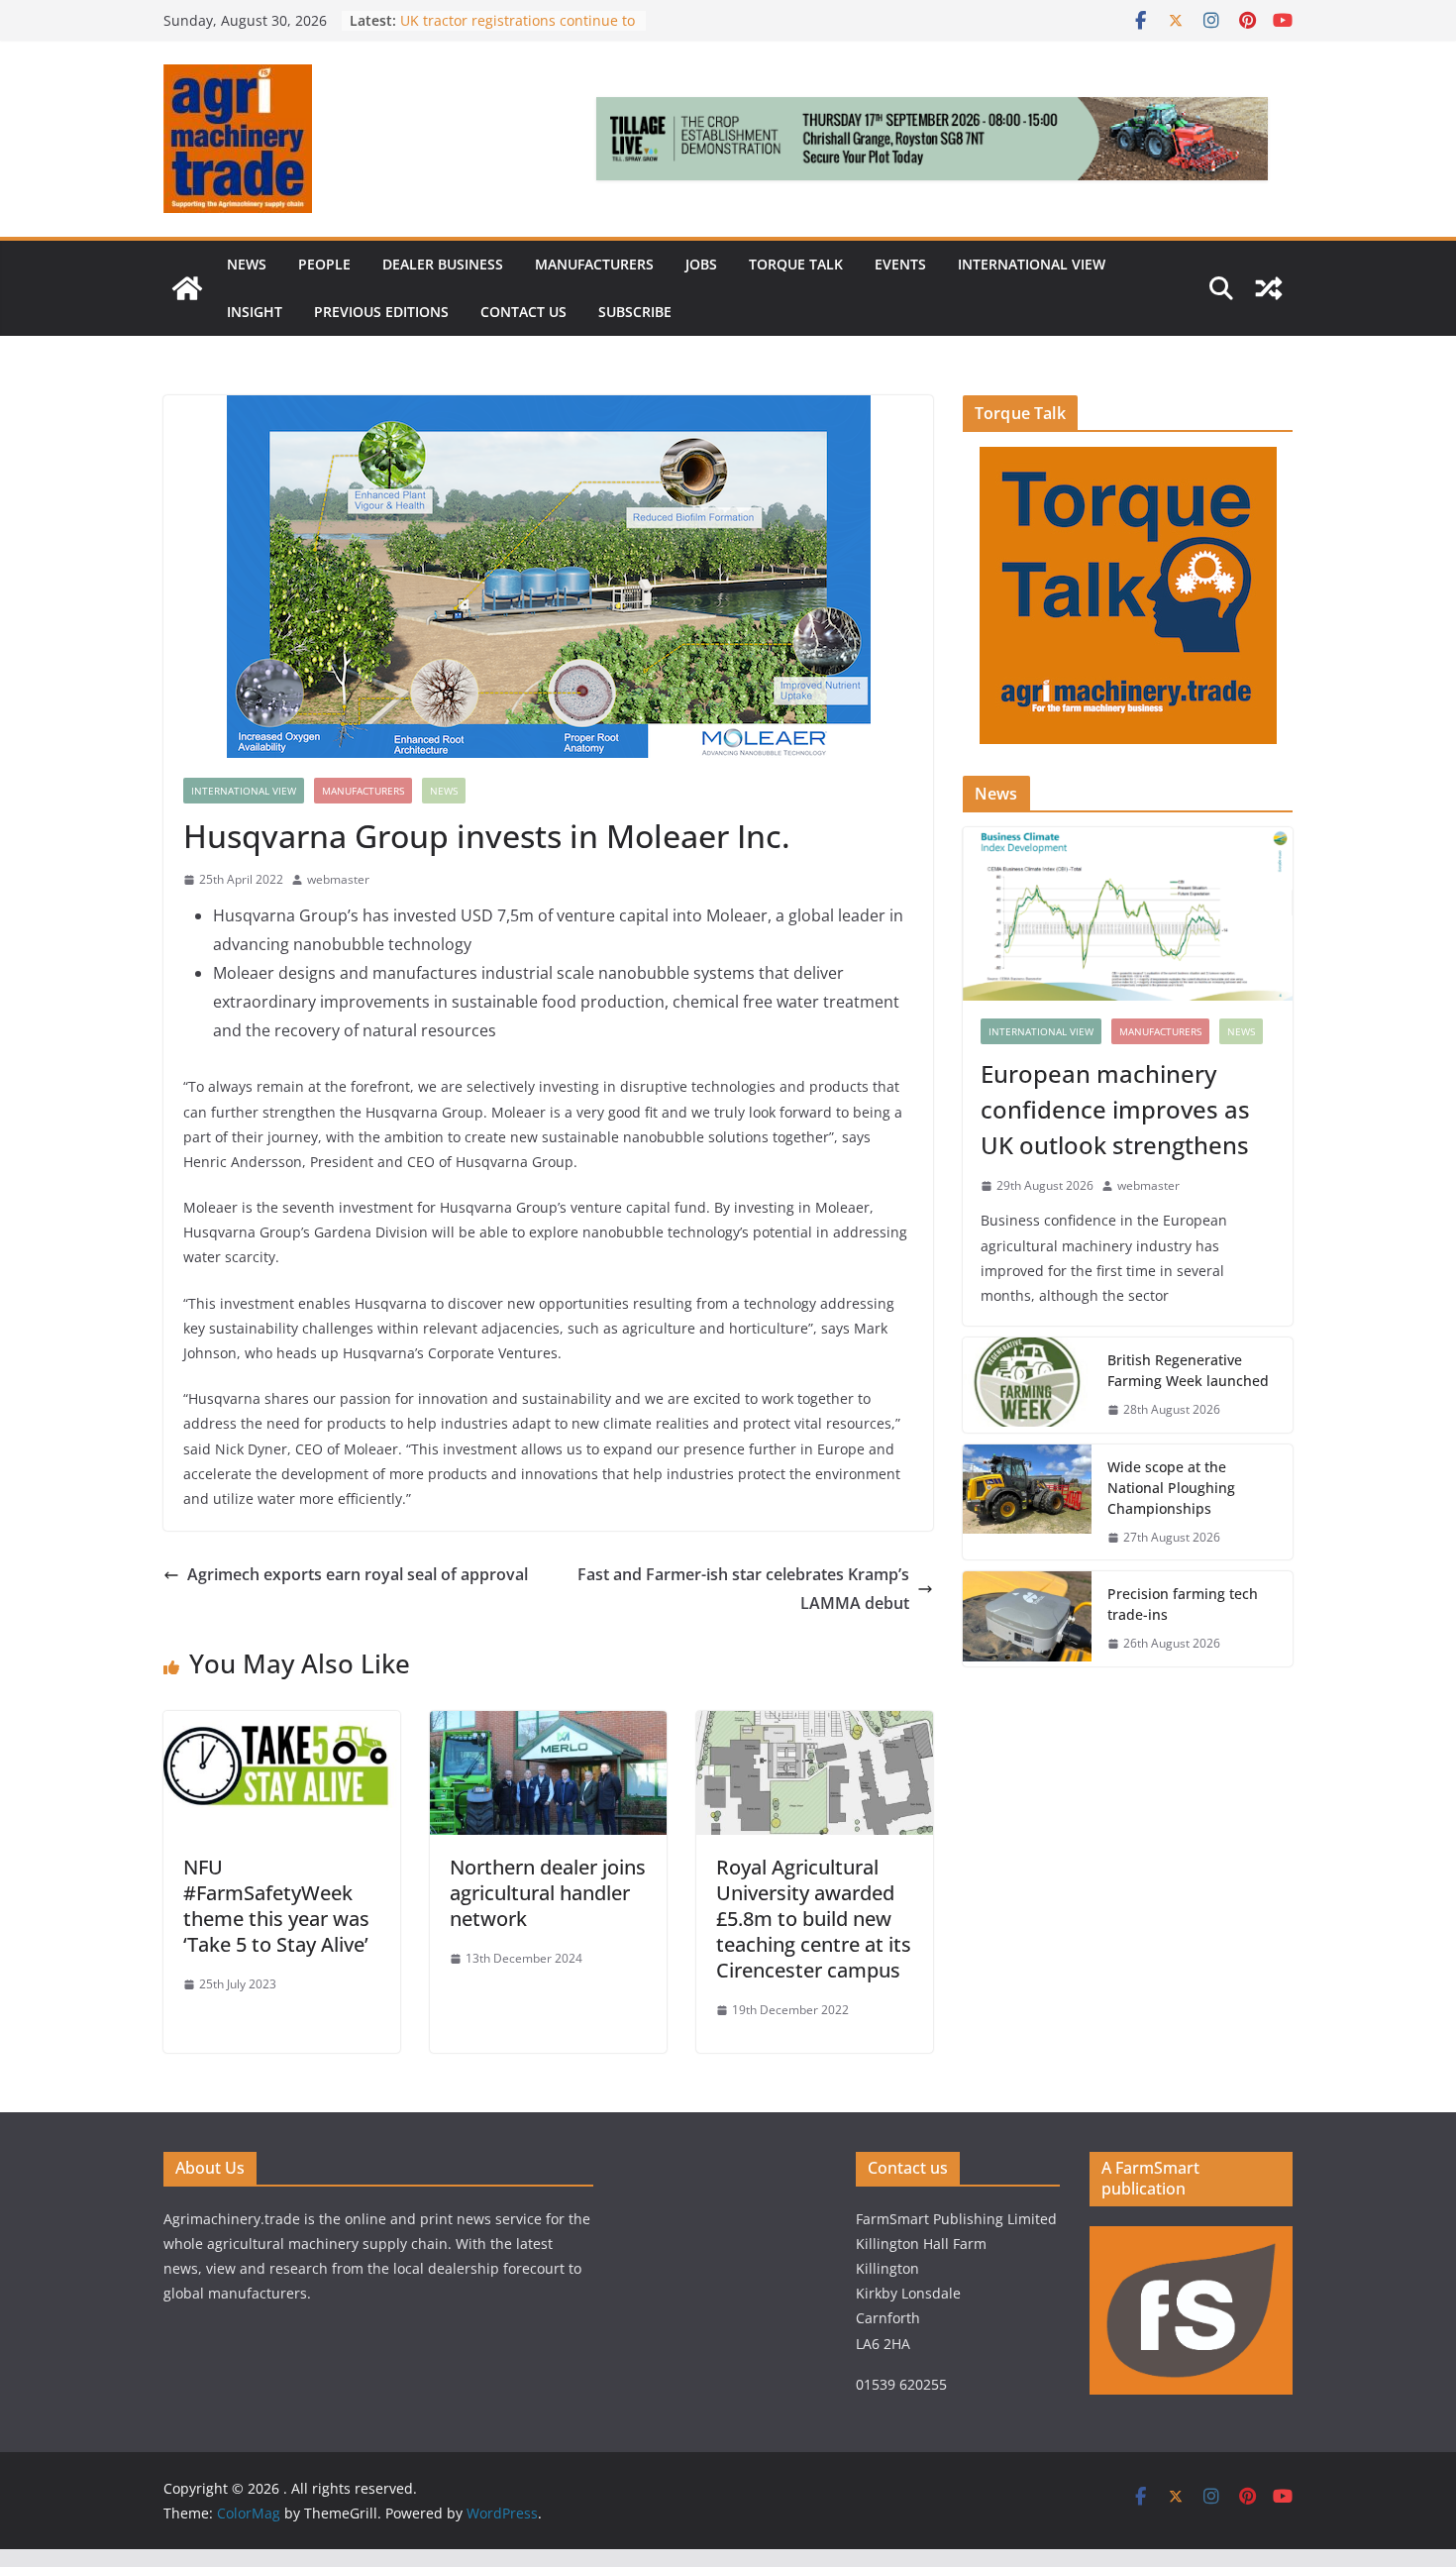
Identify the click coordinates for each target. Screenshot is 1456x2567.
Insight (255, 312)
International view (1032, 264)
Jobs (701, 264)
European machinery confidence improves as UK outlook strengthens (1115, 1109)
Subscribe (635, 312)
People (324, 264)
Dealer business (443, 264)
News (247, 264)
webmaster (338, 879)
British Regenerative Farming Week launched (1190, 1370)
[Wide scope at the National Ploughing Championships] (1027, 1502)
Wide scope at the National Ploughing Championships (1171, 1488)
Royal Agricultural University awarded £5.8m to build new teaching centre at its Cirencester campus (814, 1919)
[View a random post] (1269, 288)
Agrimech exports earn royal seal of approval (358, 1574)
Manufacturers (594, 264)
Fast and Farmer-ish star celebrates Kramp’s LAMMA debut (743, 1589)
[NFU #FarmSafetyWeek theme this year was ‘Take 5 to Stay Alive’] (282, 1725)
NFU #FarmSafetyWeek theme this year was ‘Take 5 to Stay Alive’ (276, 1906)
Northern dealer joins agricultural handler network (548, 1893)
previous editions (381, 312)
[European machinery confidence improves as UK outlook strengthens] (1128, 914)
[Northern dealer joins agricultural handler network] (548, 1725)
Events (900, 264)
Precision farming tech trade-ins (509, 20)
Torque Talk (796, 264)
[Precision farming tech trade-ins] (1027, 1619)
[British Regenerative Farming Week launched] (1027, 1385)
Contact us (523, 312)
